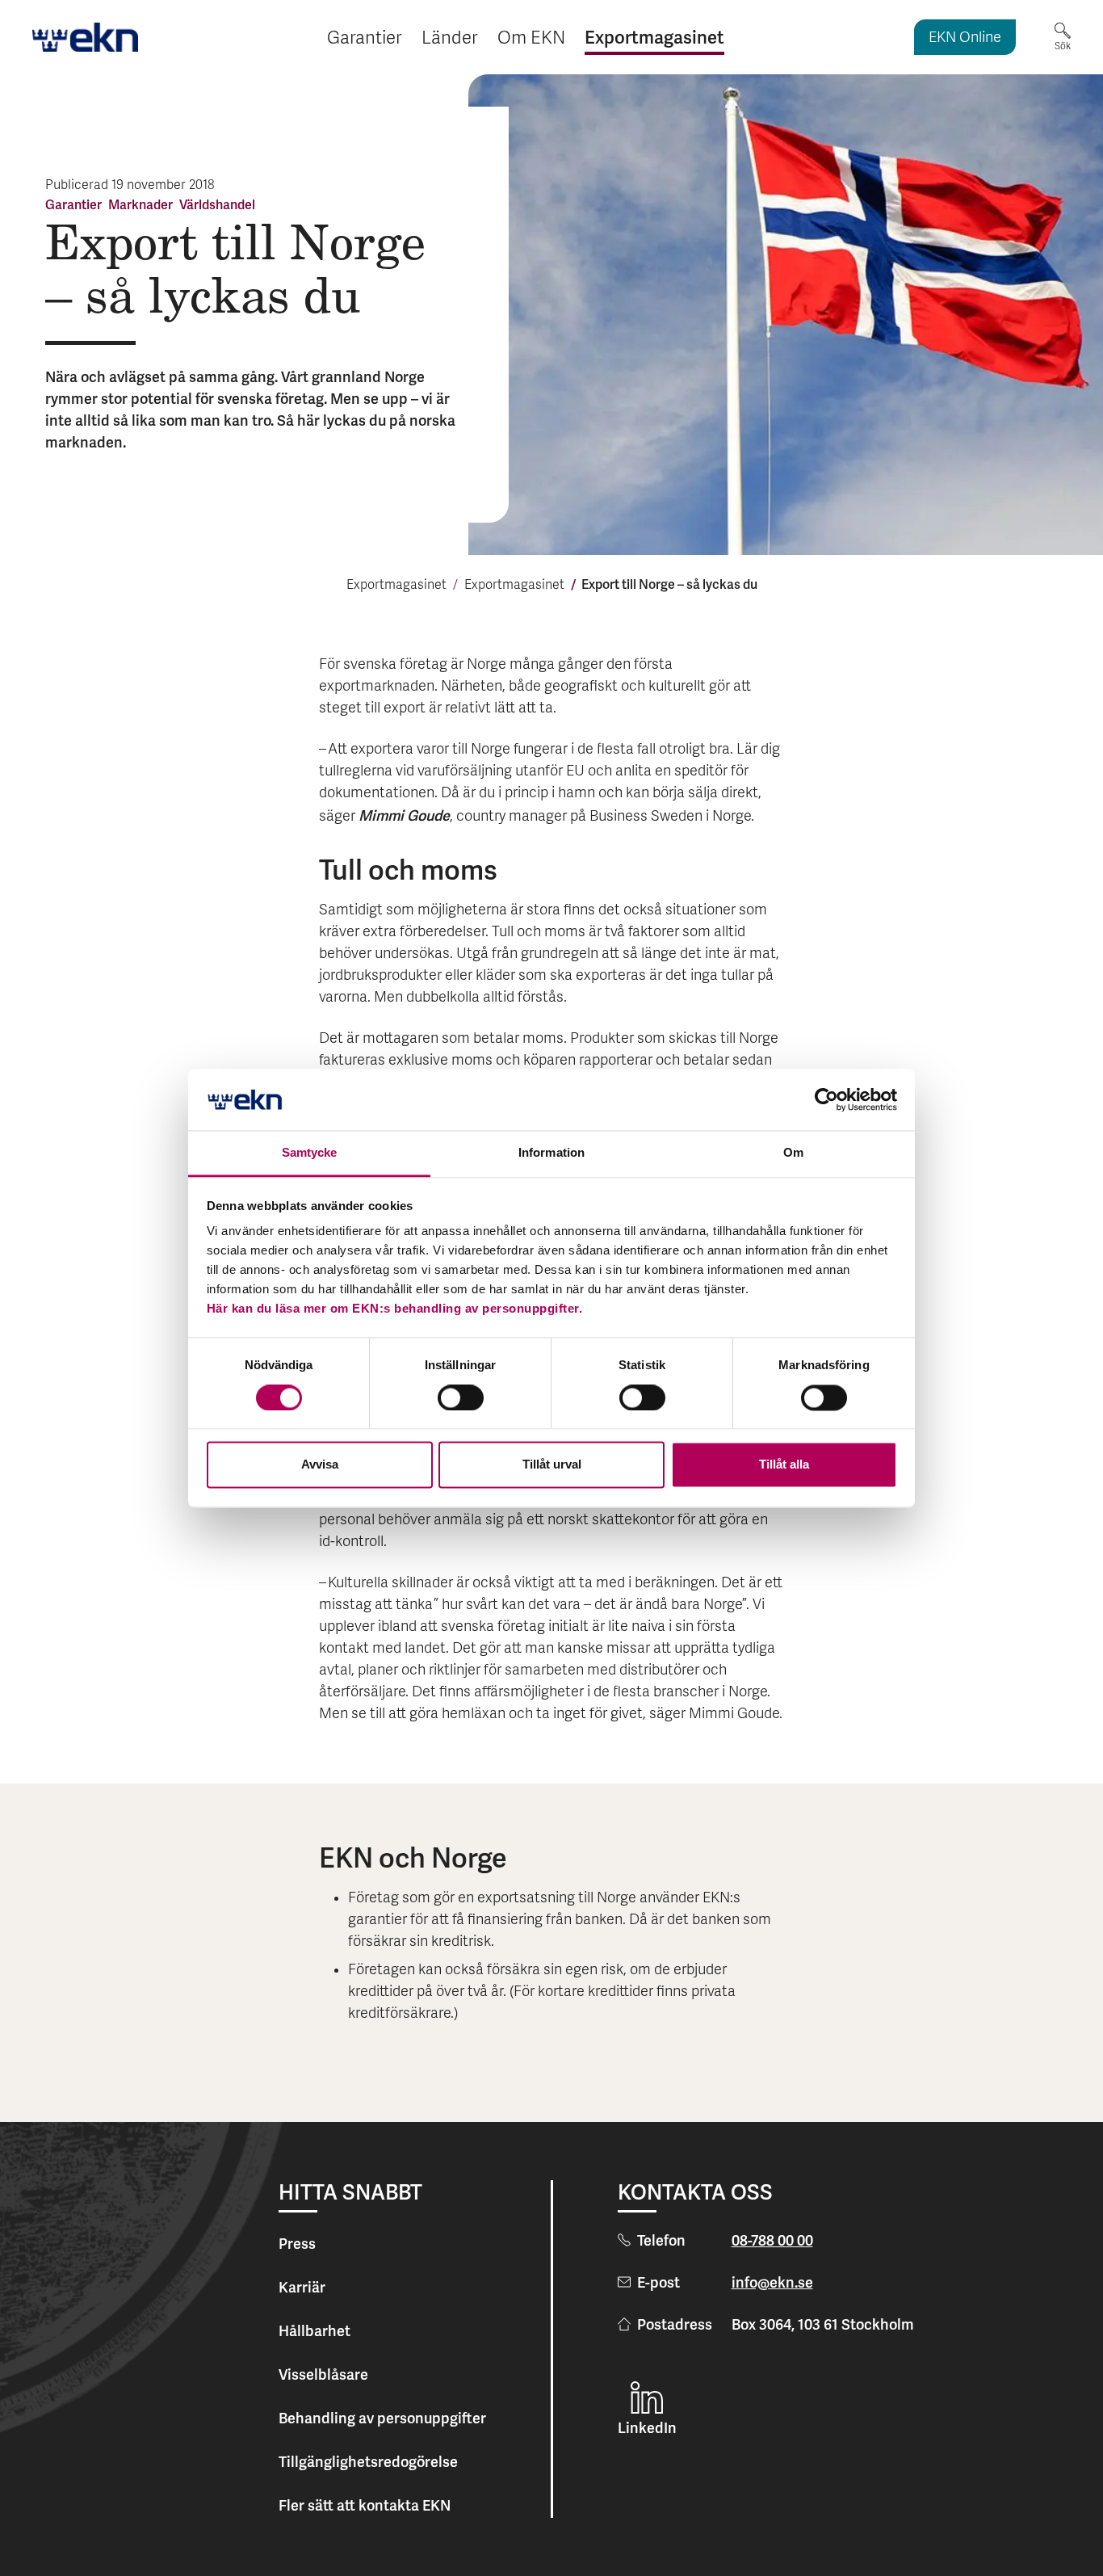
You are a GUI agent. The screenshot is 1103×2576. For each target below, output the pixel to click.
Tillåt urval (552, 1465)
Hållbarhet (315, 2331)
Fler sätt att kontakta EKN (365, 2505)
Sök (1063, 46)
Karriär (302, 2287)
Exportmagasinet (396, 586)
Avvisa (320, 1465)
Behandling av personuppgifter (382, 2418)
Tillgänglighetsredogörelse (368, 2462)
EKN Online (965, 38)
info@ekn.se (772, 2282)
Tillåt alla (784, 1465)
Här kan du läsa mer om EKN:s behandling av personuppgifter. (395, 1309)
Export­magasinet (514, 586)
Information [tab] (551, 1153)
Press (297, 2244)
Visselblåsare (323, 2374)
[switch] (461, 1397)
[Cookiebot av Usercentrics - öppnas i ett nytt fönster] (826, 1099)
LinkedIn (647, 2428)
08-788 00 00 (772, 2240)
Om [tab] (793, 1153)
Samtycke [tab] (310, 1153)
